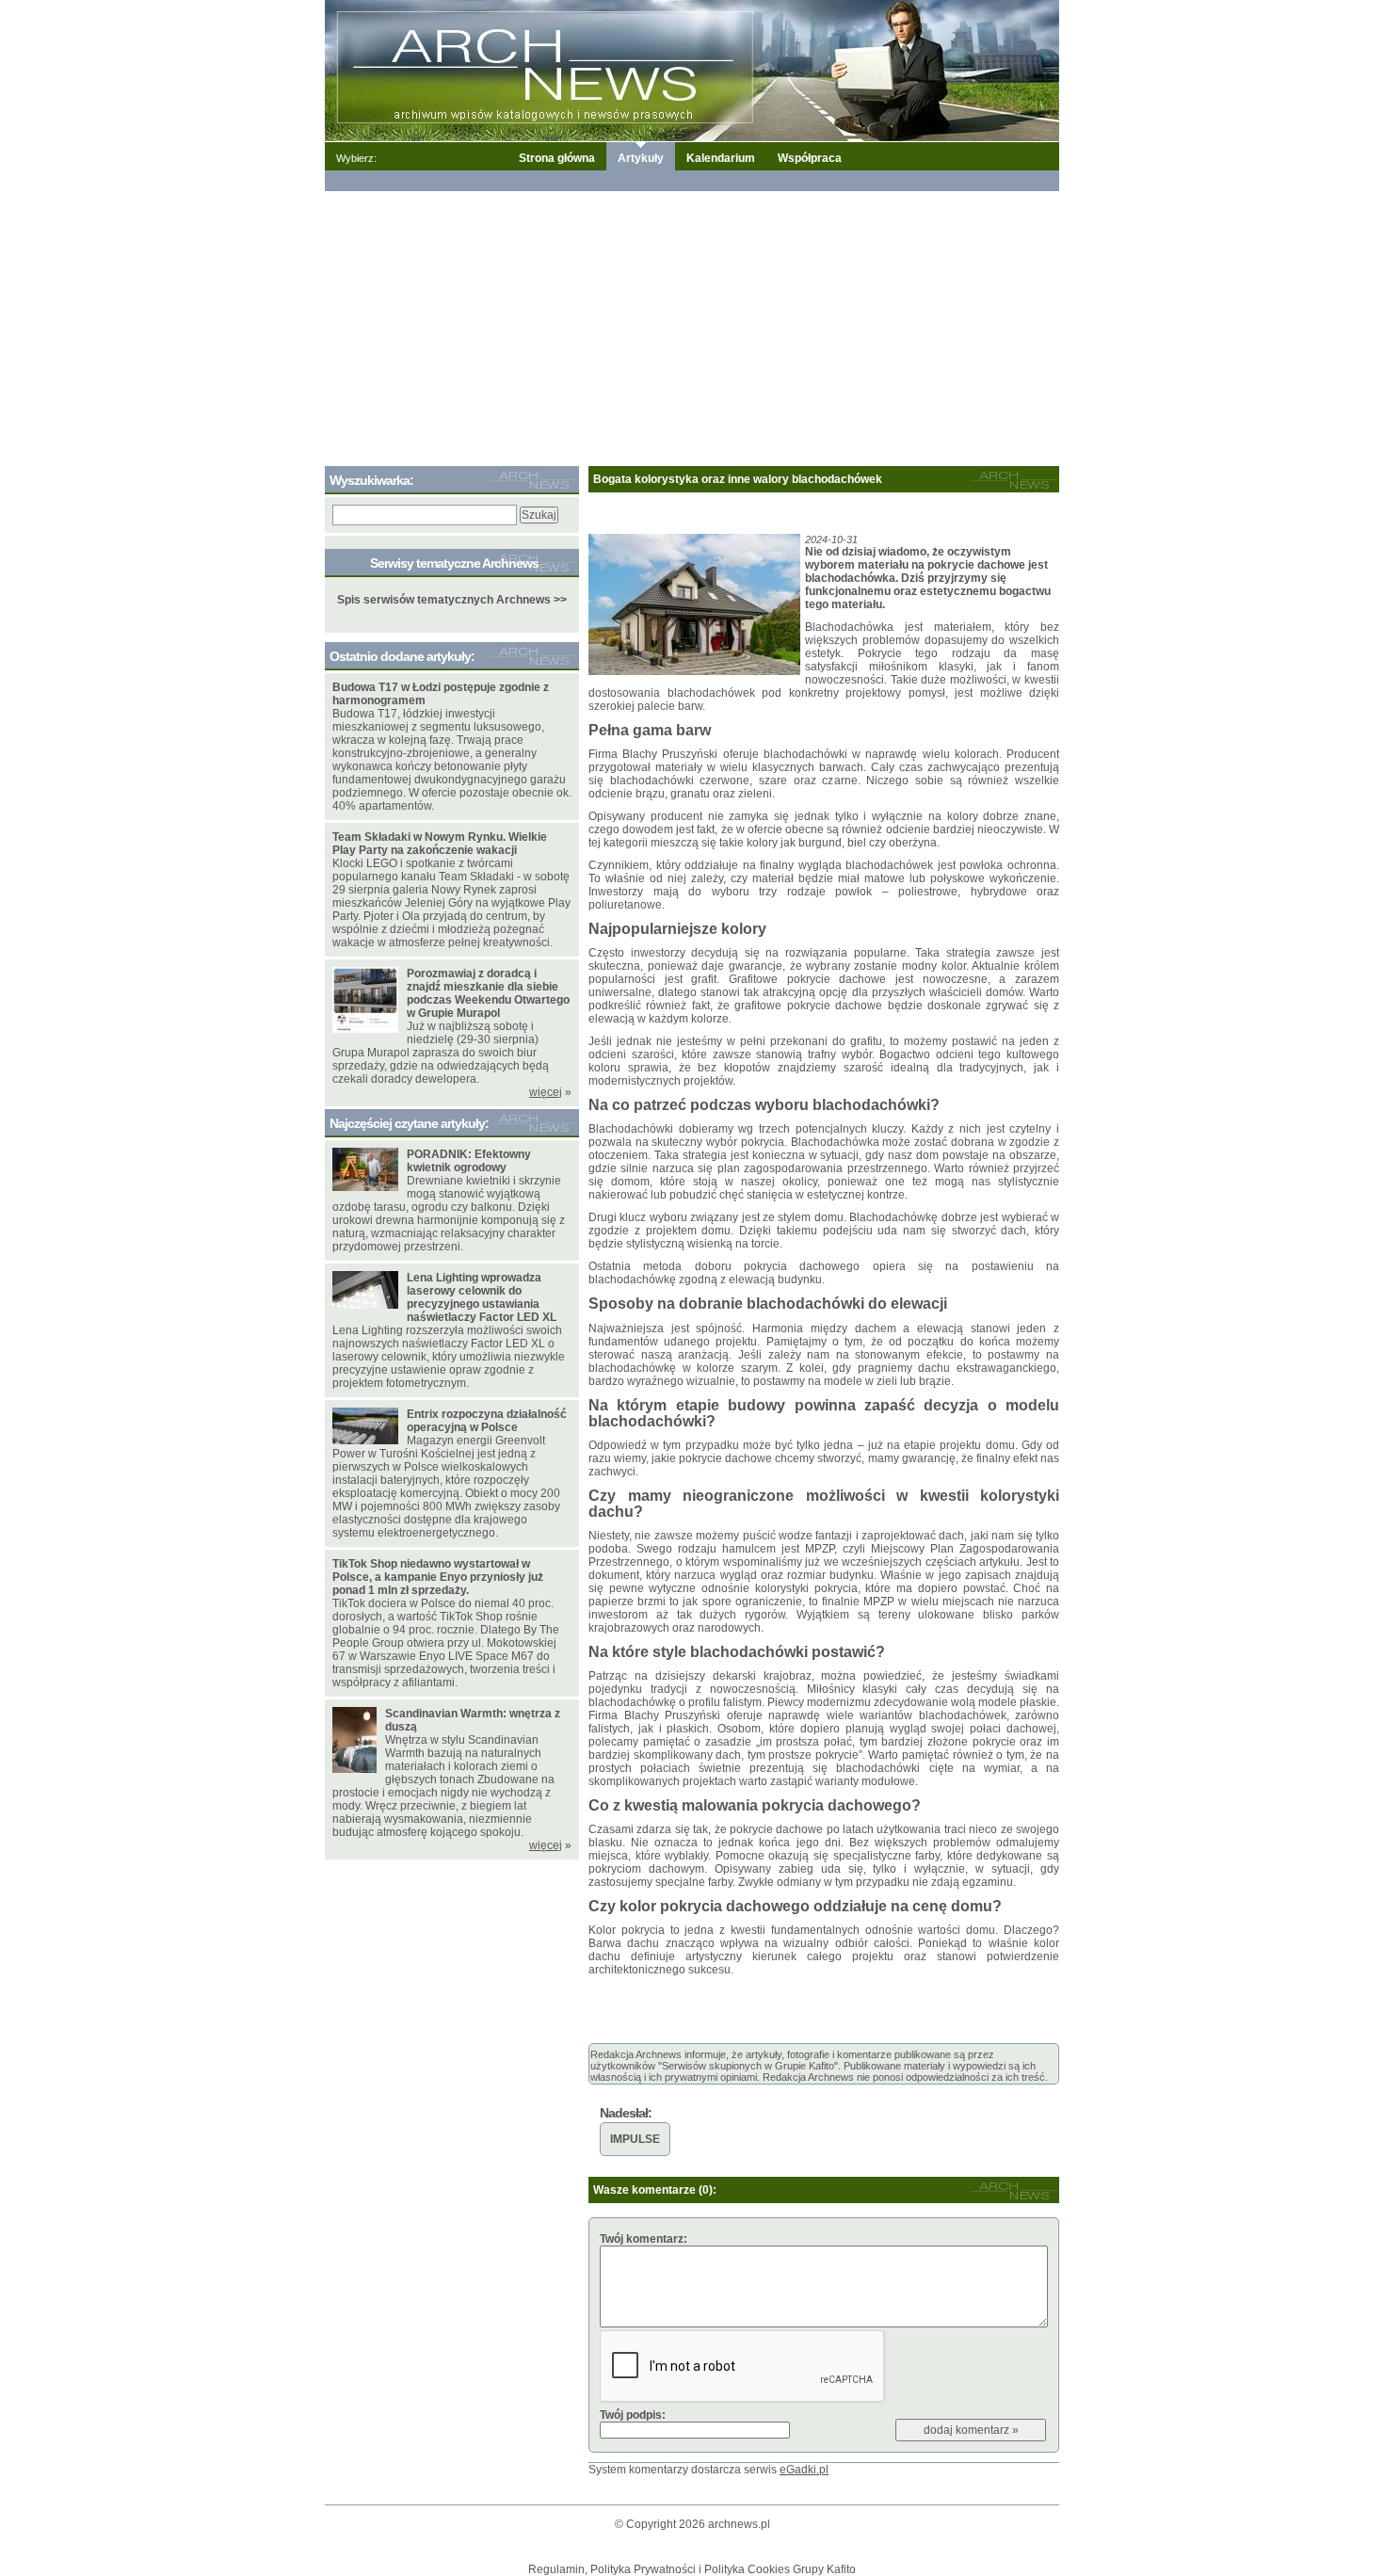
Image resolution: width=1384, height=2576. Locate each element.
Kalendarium (721, 158)
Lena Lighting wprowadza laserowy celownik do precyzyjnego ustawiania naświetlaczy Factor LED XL (482, 1297)
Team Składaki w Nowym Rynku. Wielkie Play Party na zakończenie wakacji (440, 844)
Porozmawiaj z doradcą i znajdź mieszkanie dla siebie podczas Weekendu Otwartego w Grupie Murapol (488, 993)
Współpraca (810, 158)
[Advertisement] (692, 325)
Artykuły (641, 158)
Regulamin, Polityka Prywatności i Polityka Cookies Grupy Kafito (692, 2569)
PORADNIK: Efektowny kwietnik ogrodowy (469, 1161)
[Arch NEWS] (692, 70)
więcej (546, 1092)
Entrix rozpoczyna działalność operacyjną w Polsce (487, 1421)
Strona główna (557, 158)
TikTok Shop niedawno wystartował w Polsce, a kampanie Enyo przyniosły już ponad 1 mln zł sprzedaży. (438, 1577)
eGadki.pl (804, 2470)
